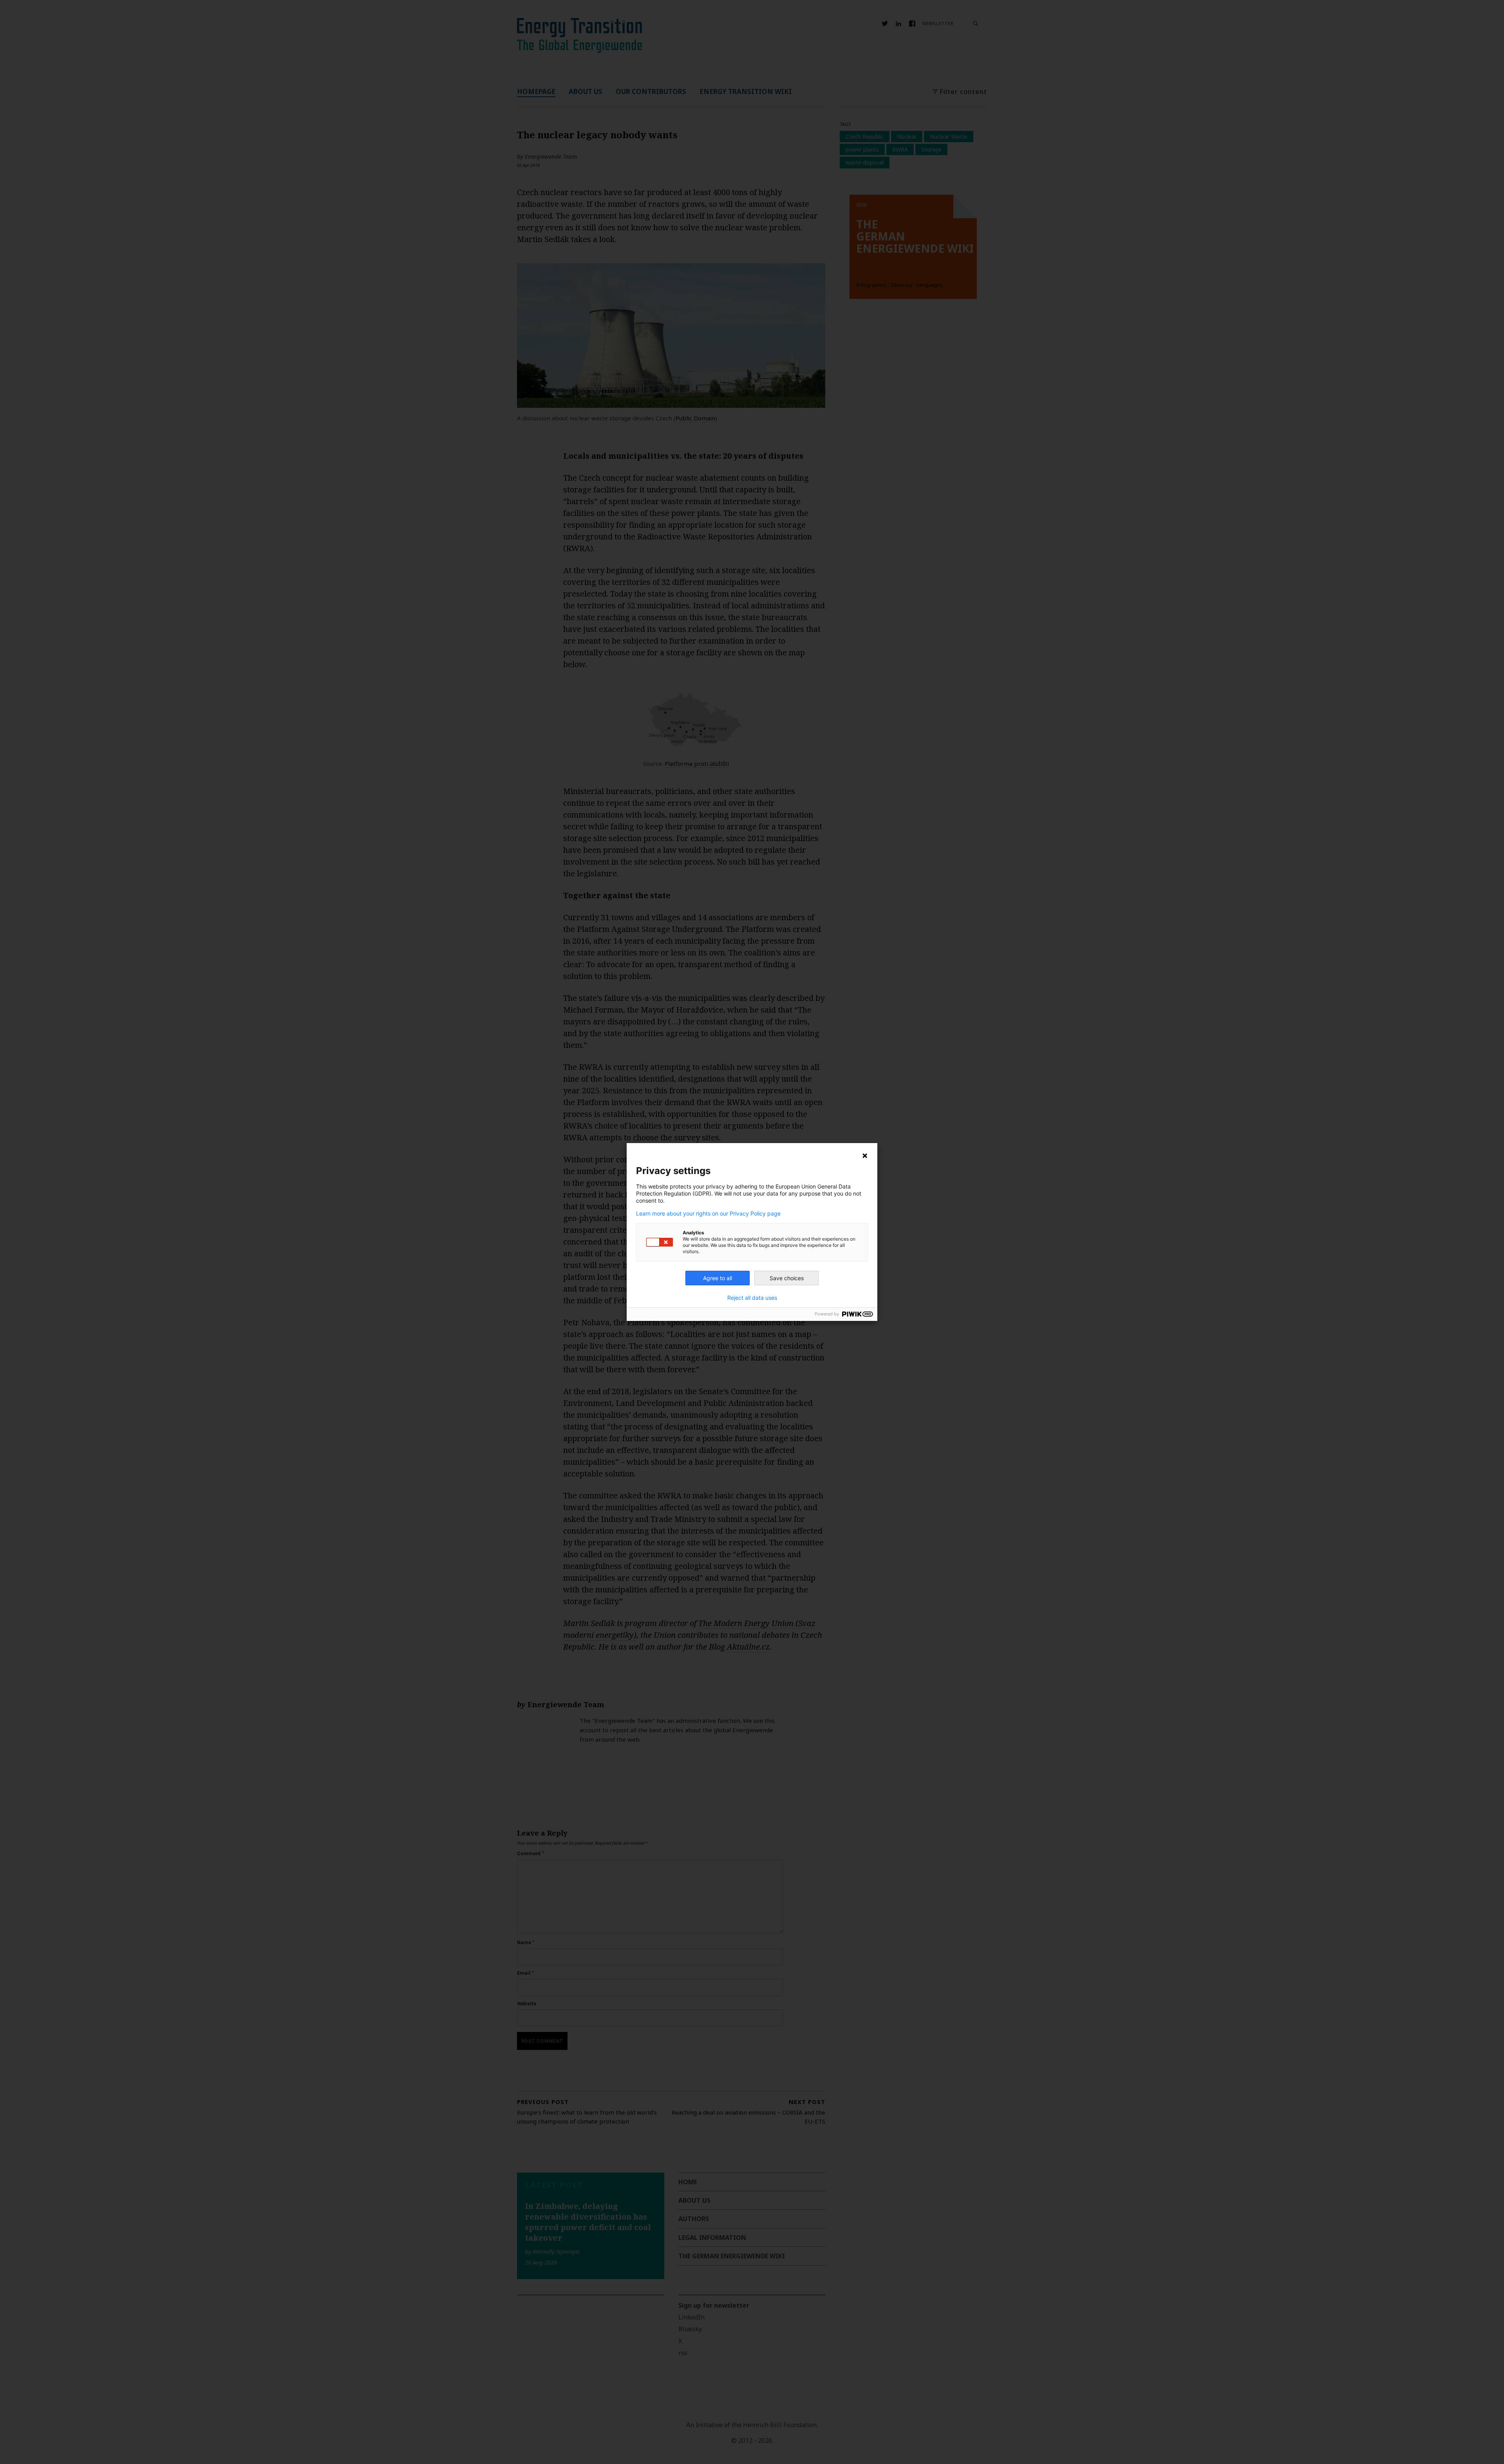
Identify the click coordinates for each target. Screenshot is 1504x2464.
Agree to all (718, 1278)
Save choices (787, 1278)
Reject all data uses (752, 1298)
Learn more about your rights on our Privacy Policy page (708, 1214)
